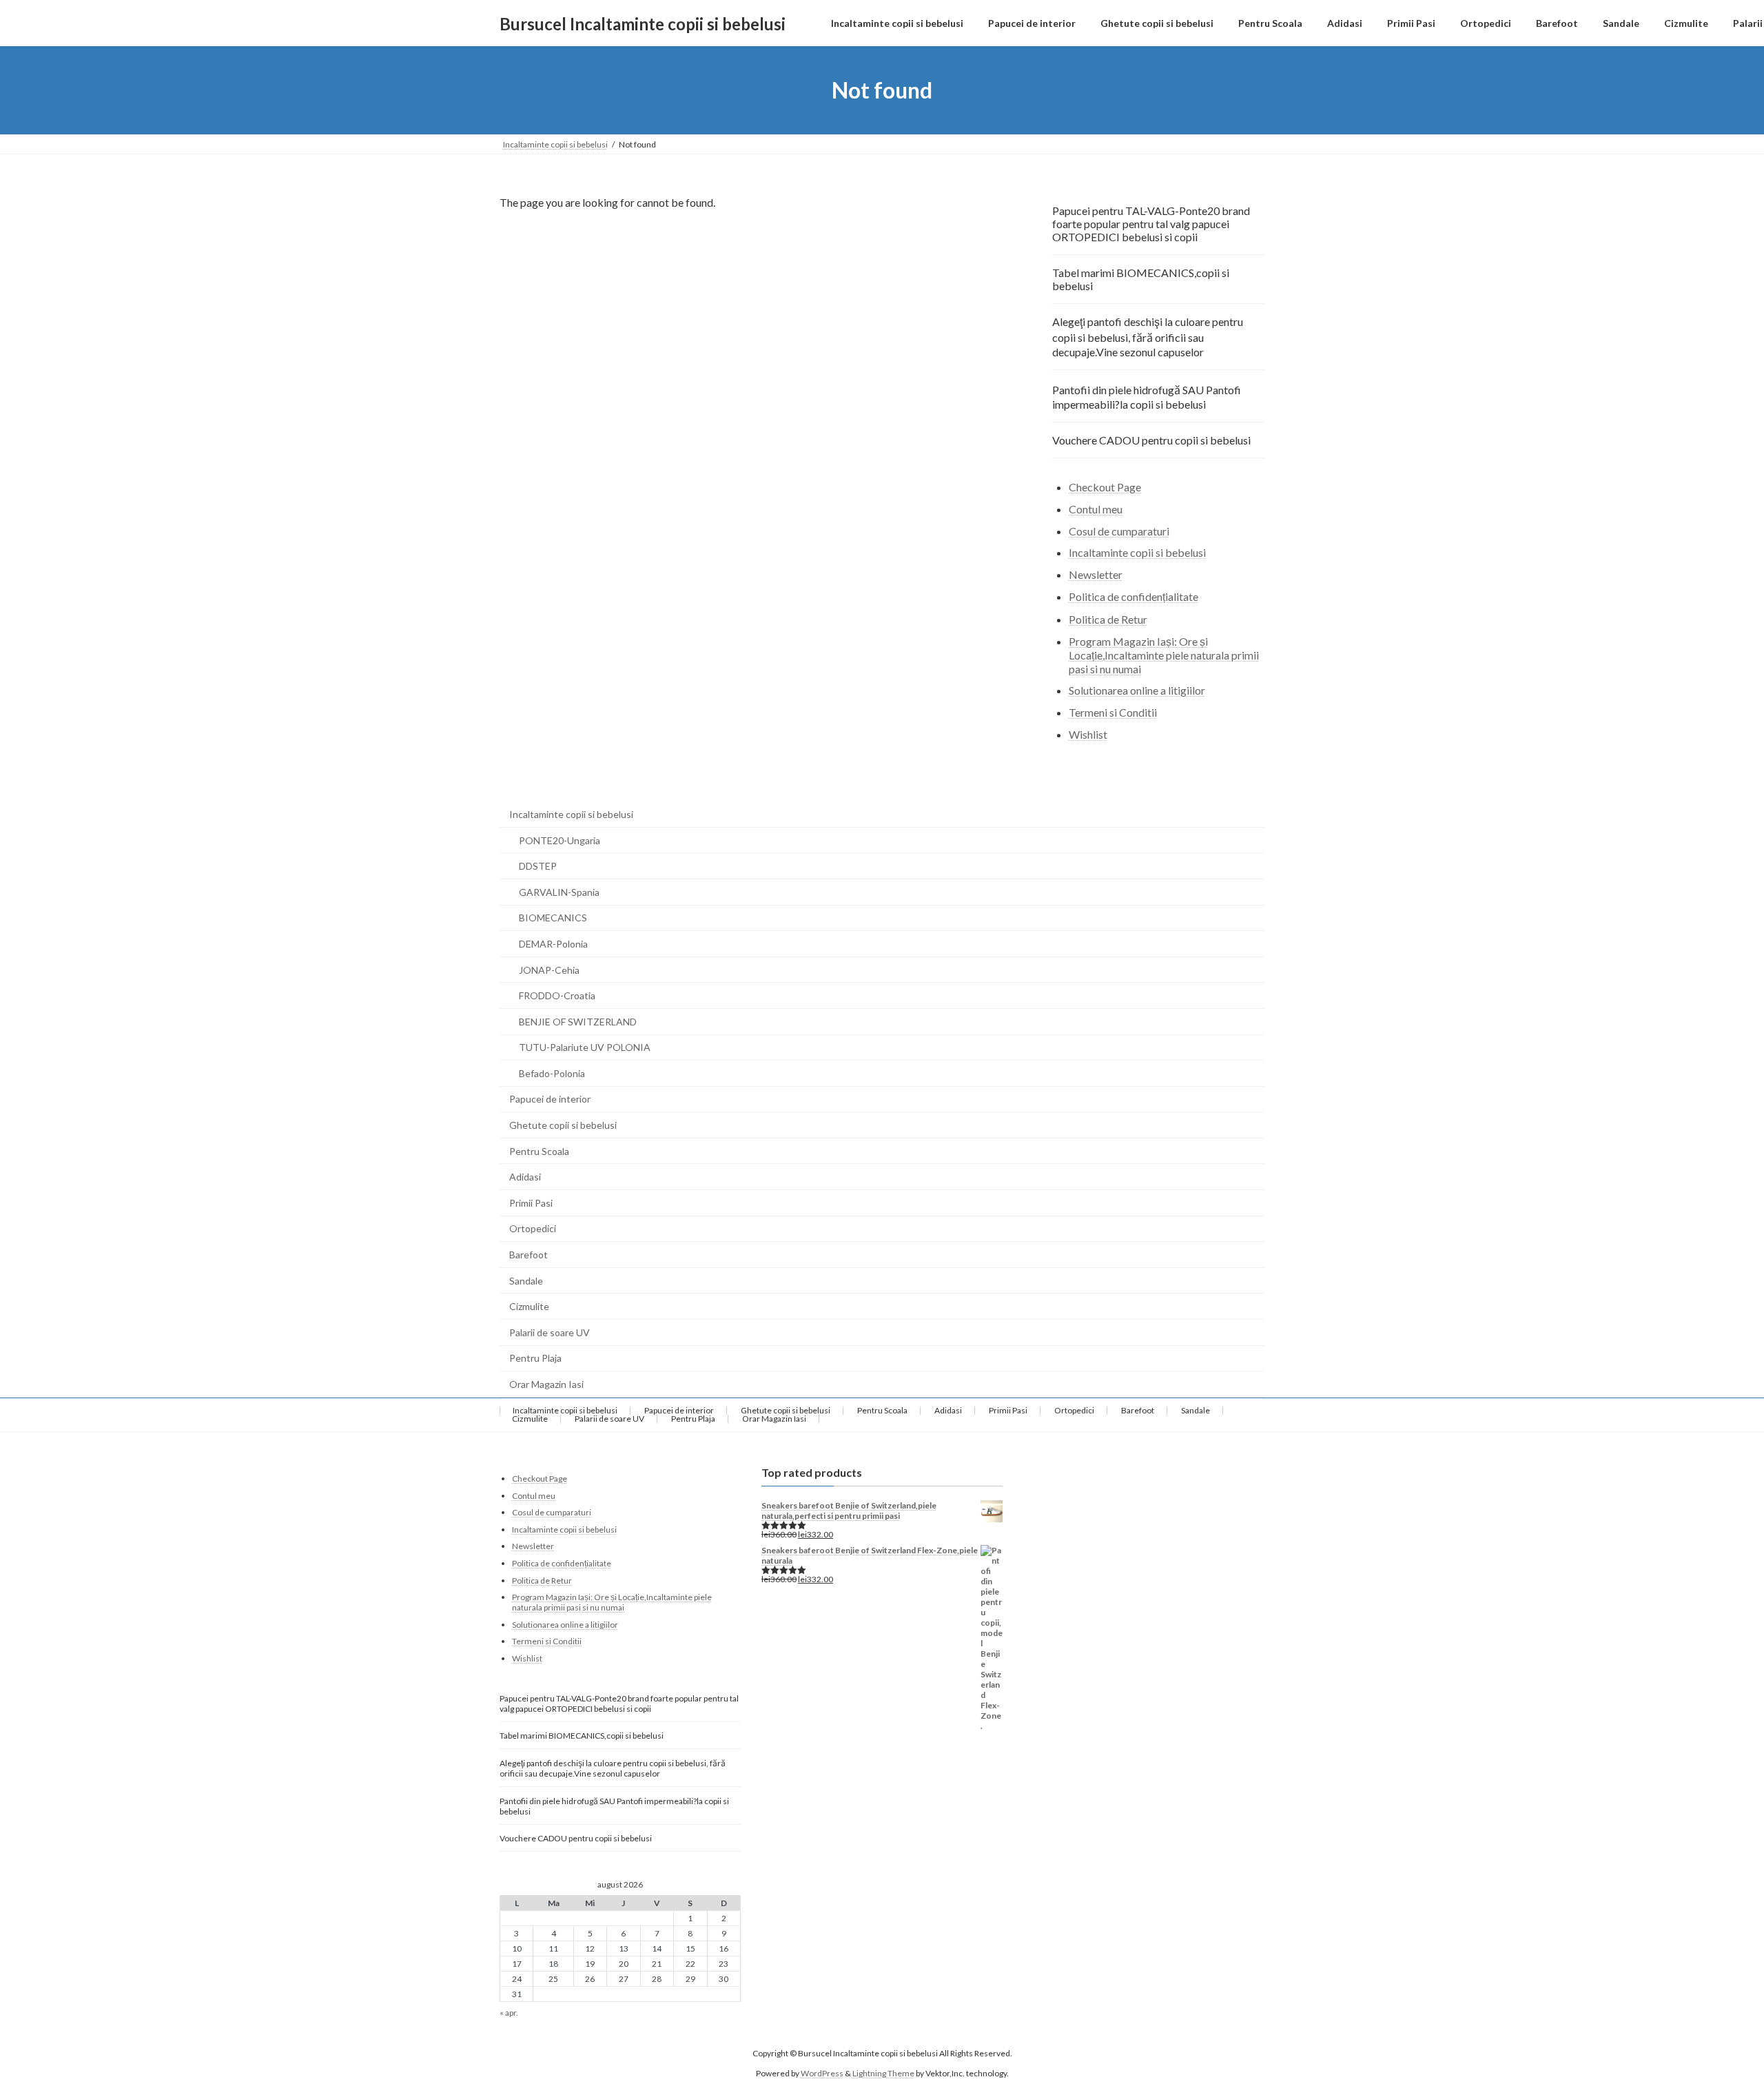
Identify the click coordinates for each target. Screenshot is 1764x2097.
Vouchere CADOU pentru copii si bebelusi (1151, 440)
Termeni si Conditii (1113, 712)
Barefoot (529, 1255)
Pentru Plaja (535, 1358)
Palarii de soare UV (550, 1332)
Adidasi (525, 1177)
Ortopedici (533, 1228)
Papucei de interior (550, 1099)
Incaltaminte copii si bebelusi (1137, 553)
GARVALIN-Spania (559, 892)
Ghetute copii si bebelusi (563, 1125)
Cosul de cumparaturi (1119, 531)
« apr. (509, 2013)
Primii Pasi (531, 1203)
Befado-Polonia (552, 1073)
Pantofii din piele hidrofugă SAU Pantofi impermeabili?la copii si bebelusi (1147, 397)
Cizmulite (529, 1306)
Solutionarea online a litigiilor (1137, 691)
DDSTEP (538, 866)
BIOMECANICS (553, 918)
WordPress (822, 2073)
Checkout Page (1105, 487)
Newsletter (1096, 574)
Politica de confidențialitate (1134, 596)
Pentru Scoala (539, 1151)
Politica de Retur (1108, 619)
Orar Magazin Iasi (546, 1384)
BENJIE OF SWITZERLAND (578, 1022)
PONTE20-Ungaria (560, 840)
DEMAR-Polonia (553, 944)
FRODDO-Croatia (557, 995)
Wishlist (1088, 734)
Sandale (526, 1281)
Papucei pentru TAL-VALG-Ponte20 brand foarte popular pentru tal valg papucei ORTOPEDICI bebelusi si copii (1151, 224)
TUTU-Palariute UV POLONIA (585, 1047)
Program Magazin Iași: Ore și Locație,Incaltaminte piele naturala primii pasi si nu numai (1164, 655)
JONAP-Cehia (549, 970)
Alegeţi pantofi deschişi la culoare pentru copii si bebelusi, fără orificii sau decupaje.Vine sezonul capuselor (1148, 337)
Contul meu (1096, 509)
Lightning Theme (883, 2073)
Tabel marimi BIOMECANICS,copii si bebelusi (1141, 279)
